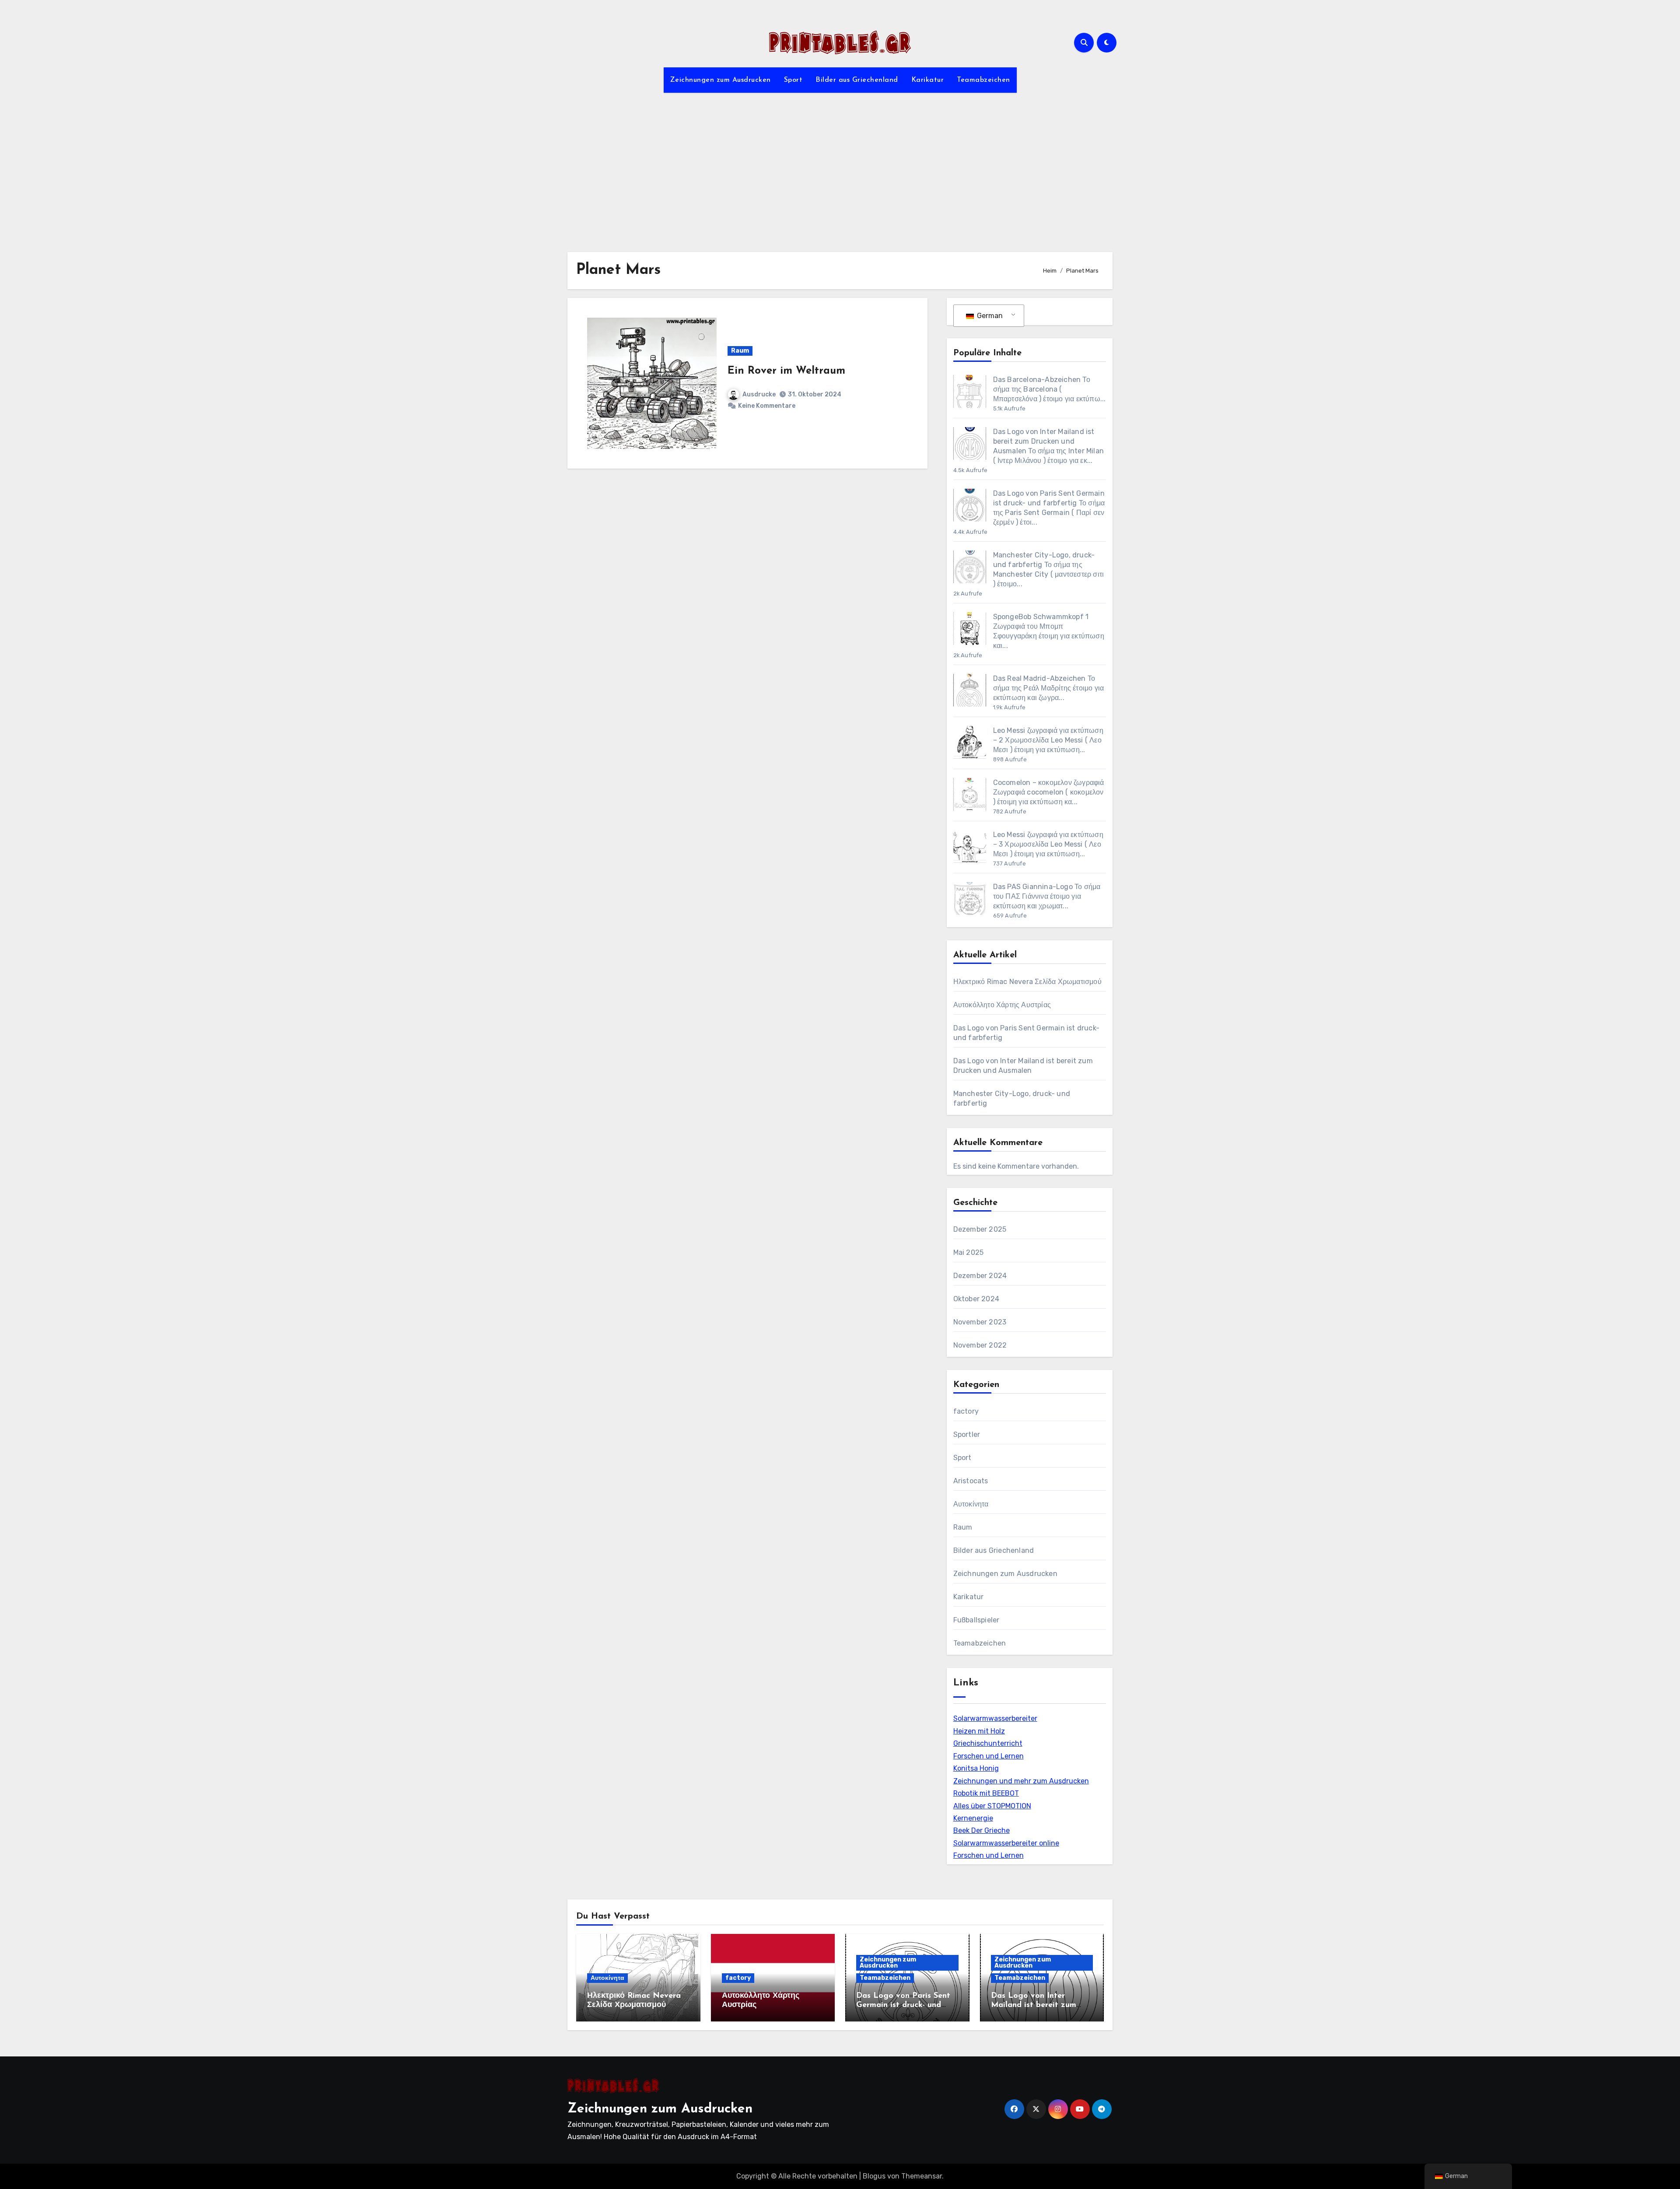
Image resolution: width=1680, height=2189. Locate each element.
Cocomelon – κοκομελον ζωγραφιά (1049, 783)
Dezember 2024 (980, 1276)
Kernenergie (973, 1818)
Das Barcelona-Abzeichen (1037, 380)
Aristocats (971, 1481)
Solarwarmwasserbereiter (995, 1718)
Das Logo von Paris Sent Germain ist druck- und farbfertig (903, 2005)
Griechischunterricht (988, 1743)
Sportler (967, 1434)
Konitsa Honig (976, 1768)
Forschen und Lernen (989, 1756)
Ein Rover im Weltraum (786, 371)
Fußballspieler (976, 1620)
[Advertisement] (840, 167)
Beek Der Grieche (982, 1830)
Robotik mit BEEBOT (986, 1793)
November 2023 (980, 1322)
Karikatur (928, 80)
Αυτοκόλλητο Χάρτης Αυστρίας (1002, 1005)
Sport (793, 80)
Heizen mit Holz (979, 1731)
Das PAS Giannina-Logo (1033, 887)
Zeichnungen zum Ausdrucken (721, 80)
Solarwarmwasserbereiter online (1006, 1843)
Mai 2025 (969, 1252)
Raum (740, 351)
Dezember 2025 (980, 1229)
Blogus (874, 2176)
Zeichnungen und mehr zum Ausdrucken (1021, 1781)
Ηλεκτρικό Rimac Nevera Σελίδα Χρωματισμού (1027, 982)
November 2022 (980, 1345)
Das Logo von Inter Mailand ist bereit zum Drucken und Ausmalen (1044, 441)
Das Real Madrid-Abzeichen (1039, 678)
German (989, 316)
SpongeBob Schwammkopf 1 (1041, 617)
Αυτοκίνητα (971, 1504)
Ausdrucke (759, 394)
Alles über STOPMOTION (992, 1806)
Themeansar (922, 2176)
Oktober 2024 (976, 1299)
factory (966, 1411)
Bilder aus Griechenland (857, 80)
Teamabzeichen (983, 80)
